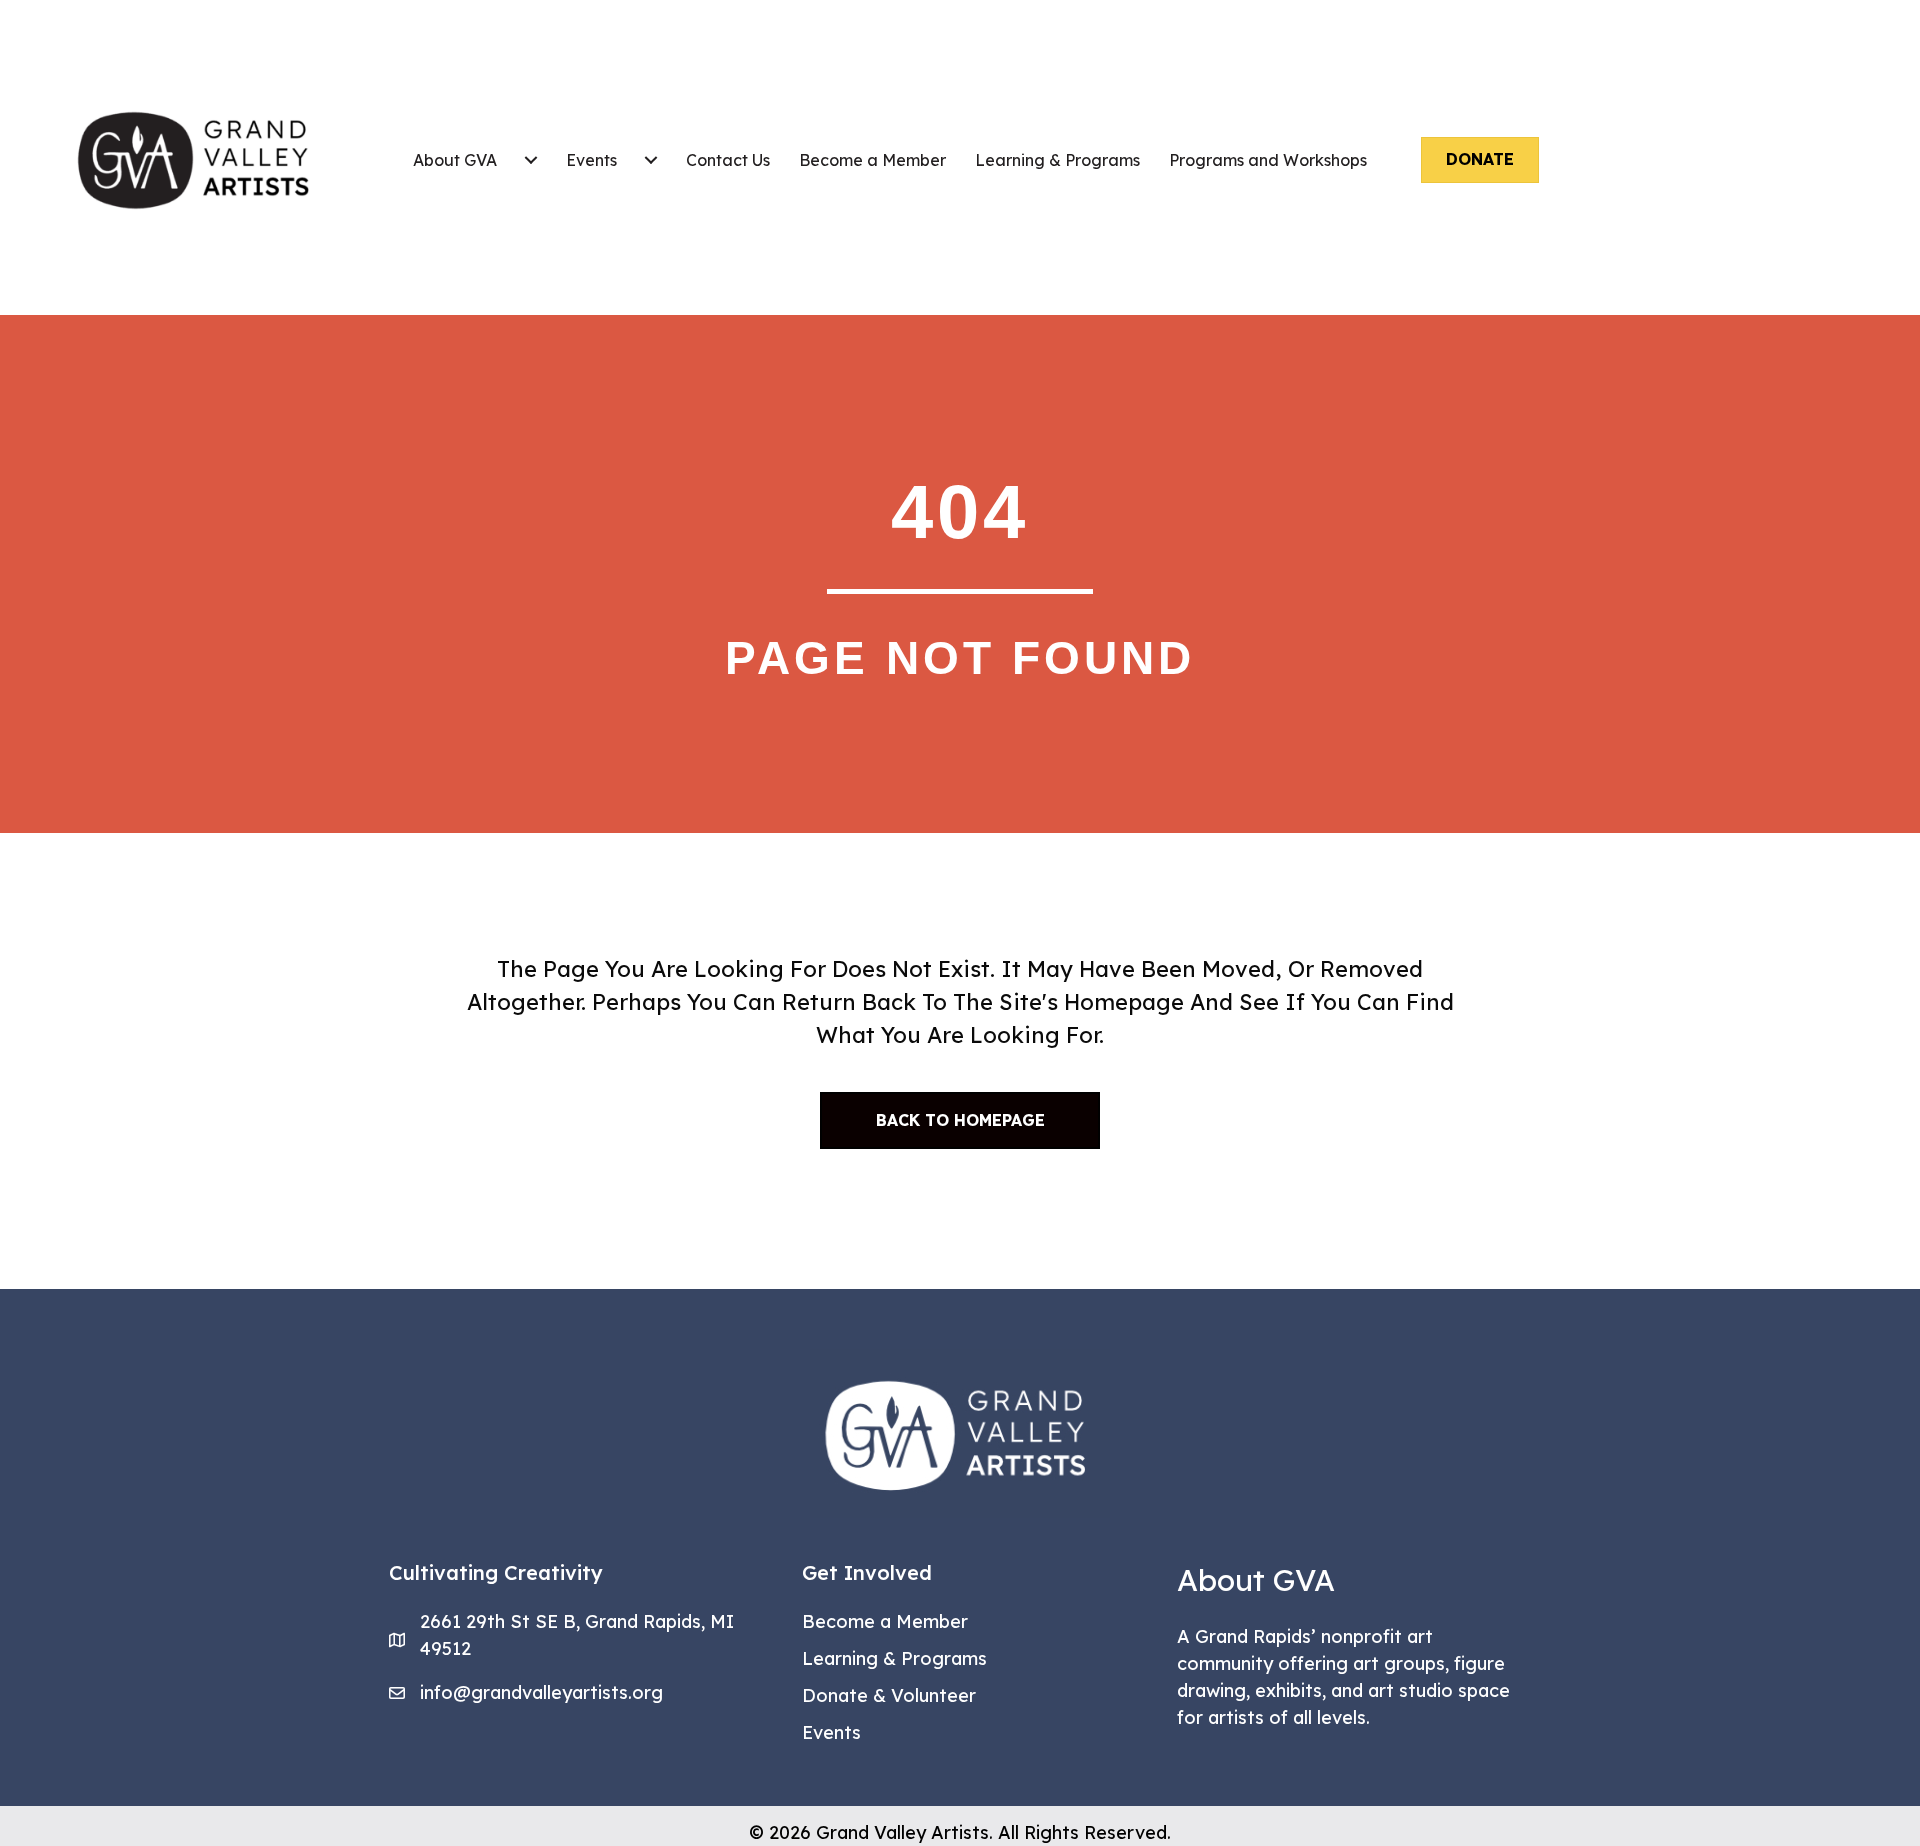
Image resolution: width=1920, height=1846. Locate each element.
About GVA (455, 160)
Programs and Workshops (1268, 160)
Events (591, 160)
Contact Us (728, 160)
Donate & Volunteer (889, 1695)
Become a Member (872, 160)
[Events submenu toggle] (651, 160)
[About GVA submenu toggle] (531, 160)
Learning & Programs (1057, 160)
